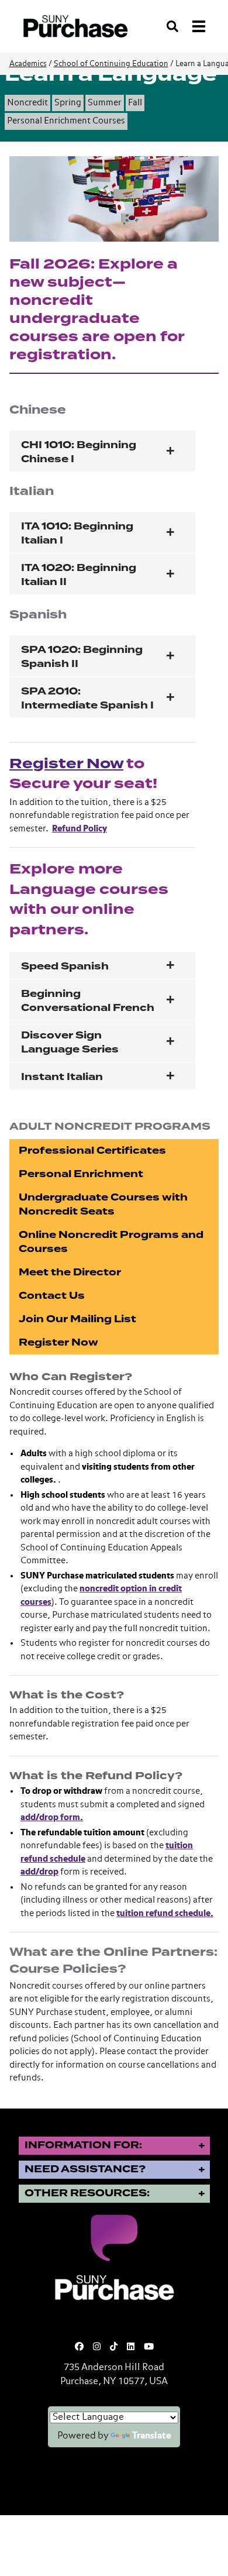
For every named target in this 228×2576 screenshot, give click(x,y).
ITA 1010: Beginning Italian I (77, 533)
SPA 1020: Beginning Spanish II (82, 657)
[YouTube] (149, 2347)
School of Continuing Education (111, 64)
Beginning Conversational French (88, 1001)
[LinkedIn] (131, 2347)
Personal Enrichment (81, 1174)
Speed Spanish (65, 966)
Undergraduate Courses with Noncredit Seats (103, 1204)
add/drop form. (52, 1817)
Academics (28, 64)
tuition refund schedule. (165, 1913)
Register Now (66, 764)
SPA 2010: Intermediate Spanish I (87, 698)
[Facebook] (79, 2347)
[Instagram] (97, 2347)
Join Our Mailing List (77, 1319)
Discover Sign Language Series (70, 1042)
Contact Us (52, 1296)
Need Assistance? (85, 2169)
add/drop (39, 1872)
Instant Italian (62, 1077)
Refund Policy (80, 829)
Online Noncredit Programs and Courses (111, 1242)
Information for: (83, 2145)
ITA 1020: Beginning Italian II (79, 575)
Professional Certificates (92, 1151)
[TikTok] (114, 2347)
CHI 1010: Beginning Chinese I (79, 452)
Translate (152, 2436)
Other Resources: (87, 2193)
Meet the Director (70, 1272)
